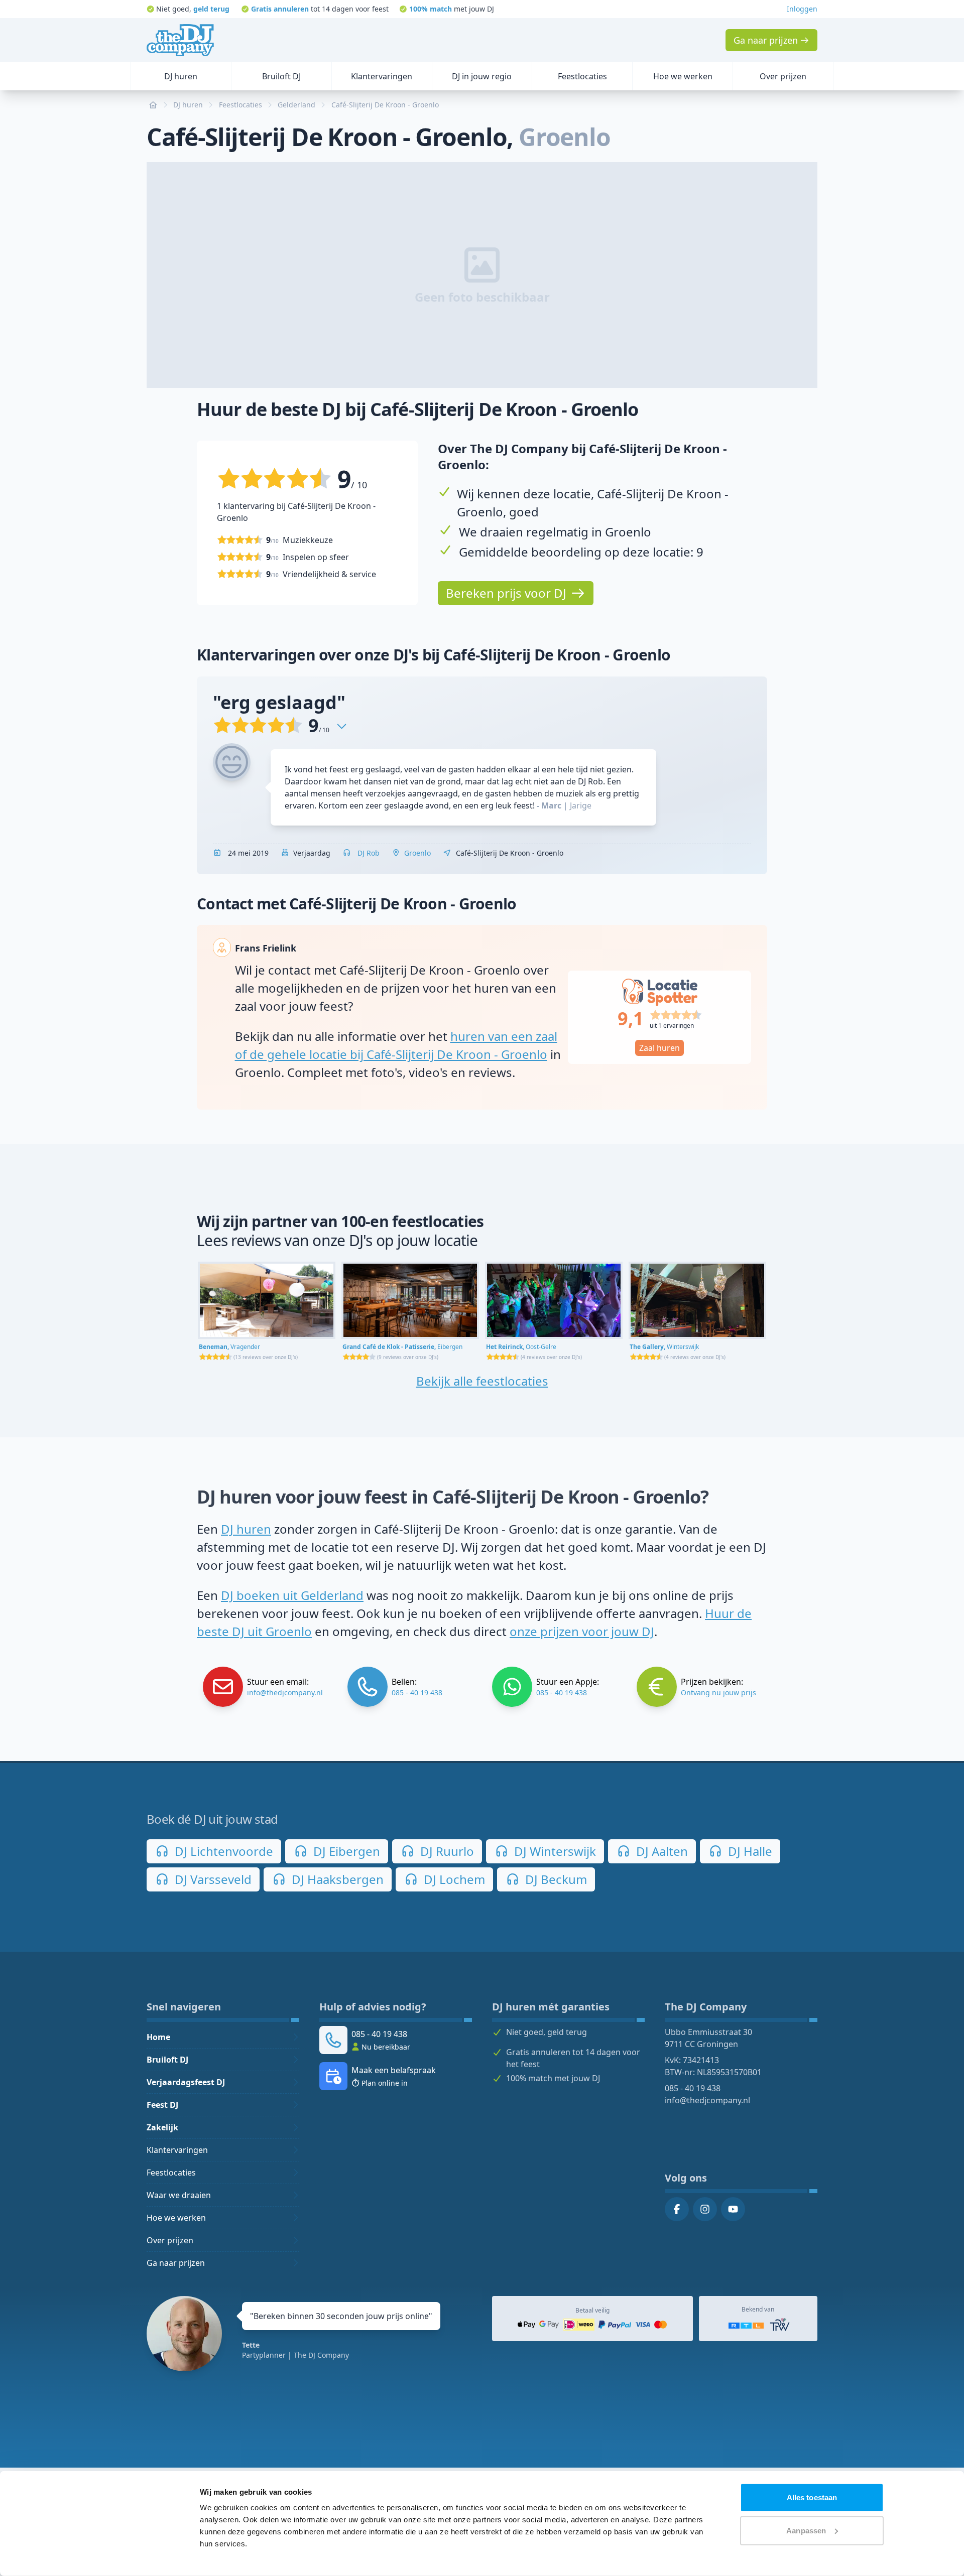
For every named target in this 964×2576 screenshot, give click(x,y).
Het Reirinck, (521, 1347)
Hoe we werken (176, 2218)
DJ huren (246, 1529)
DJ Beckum (555, 1879)
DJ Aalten (660, 1851)
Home (158, 2037)
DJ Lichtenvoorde (222, 1851)
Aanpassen (806, 2530)
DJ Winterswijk (554, 1851)
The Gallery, (664, 1347)
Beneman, (229, 1347)
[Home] (180, 40)
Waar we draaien (179, 2195)
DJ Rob (368, 853)
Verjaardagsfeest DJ (186, 2082)
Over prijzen (170, 2240)
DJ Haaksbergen (336, 1879)
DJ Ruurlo (446, 1851)
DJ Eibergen (345, 1851)
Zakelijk (162, 2127)
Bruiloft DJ (167, 2060)
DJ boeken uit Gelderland (292, 1595)
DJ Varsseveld (212, 1879)
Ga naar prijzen (176, 2263)
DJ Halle (749, 1851)
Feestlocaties (171, 2173)
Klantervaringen (177, 2150)
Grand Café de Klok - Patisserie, (402, 1347)
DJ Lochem (453, 1879)
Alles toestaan (812, 2497)
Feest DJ (162, 2105)
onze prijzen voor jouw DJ (582, 1631)
